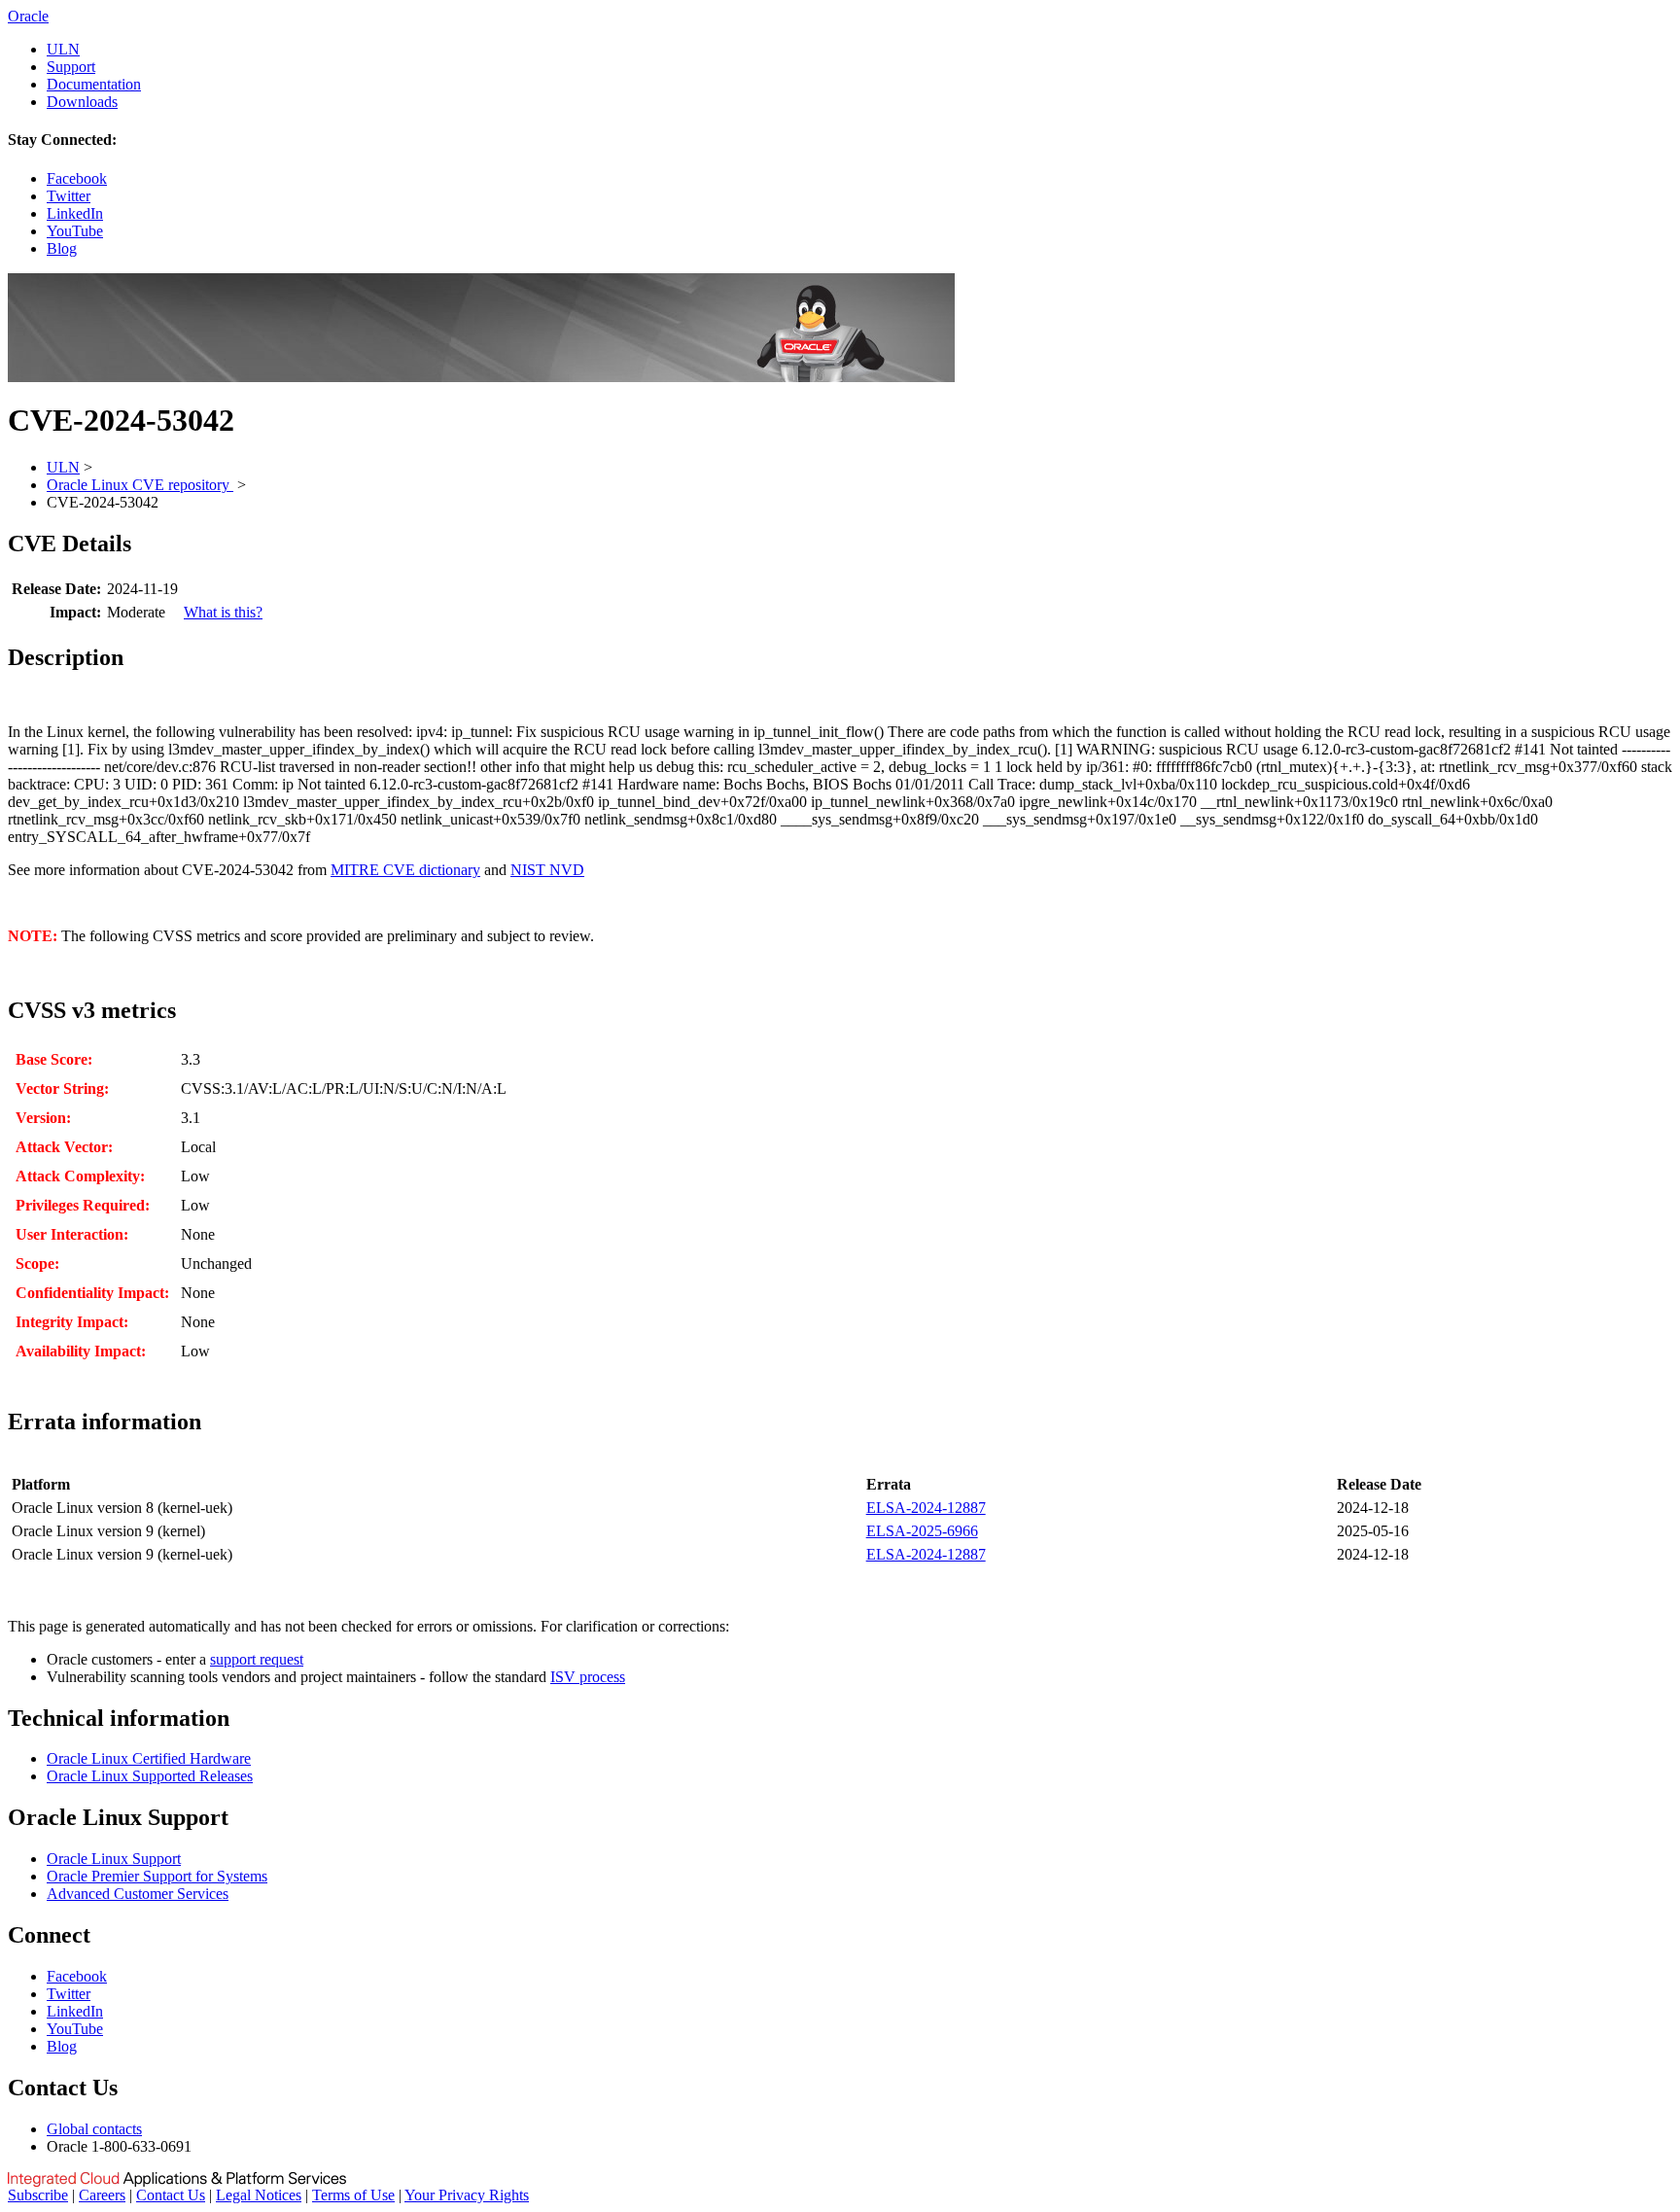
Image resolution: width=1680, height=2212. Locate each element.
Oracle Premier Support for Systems (157, 1876)
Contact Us (171, 2195)
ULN (63, 49)
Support (71, 67)
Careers (102, 2195)
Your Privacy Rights (467, 2195)
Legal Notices (259, 2195)
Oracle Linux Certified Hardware (149, 1758)
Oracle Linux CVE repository (140, 485)
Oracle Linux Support (114, 1859)
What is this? (223, 612)
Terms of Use (353, 2195)
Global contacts (94, 2129)
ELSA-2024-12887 (926, 1508)
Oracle (28, 16)
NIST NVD (547, 870)
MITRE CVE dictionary (405, 870)
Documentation (94, 84)
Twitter (69, 196)
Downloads (82, 102)
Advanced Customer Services (138, 1894)
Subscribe (38, 2195)
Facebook (77, 178)
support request (257, 1659)
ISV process (588, 1677)
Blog (62, 248)
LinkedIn (75, 213)
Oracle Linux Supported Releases (150, 1776)
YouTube (75, 231)
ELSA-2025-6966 (922, 1531)
